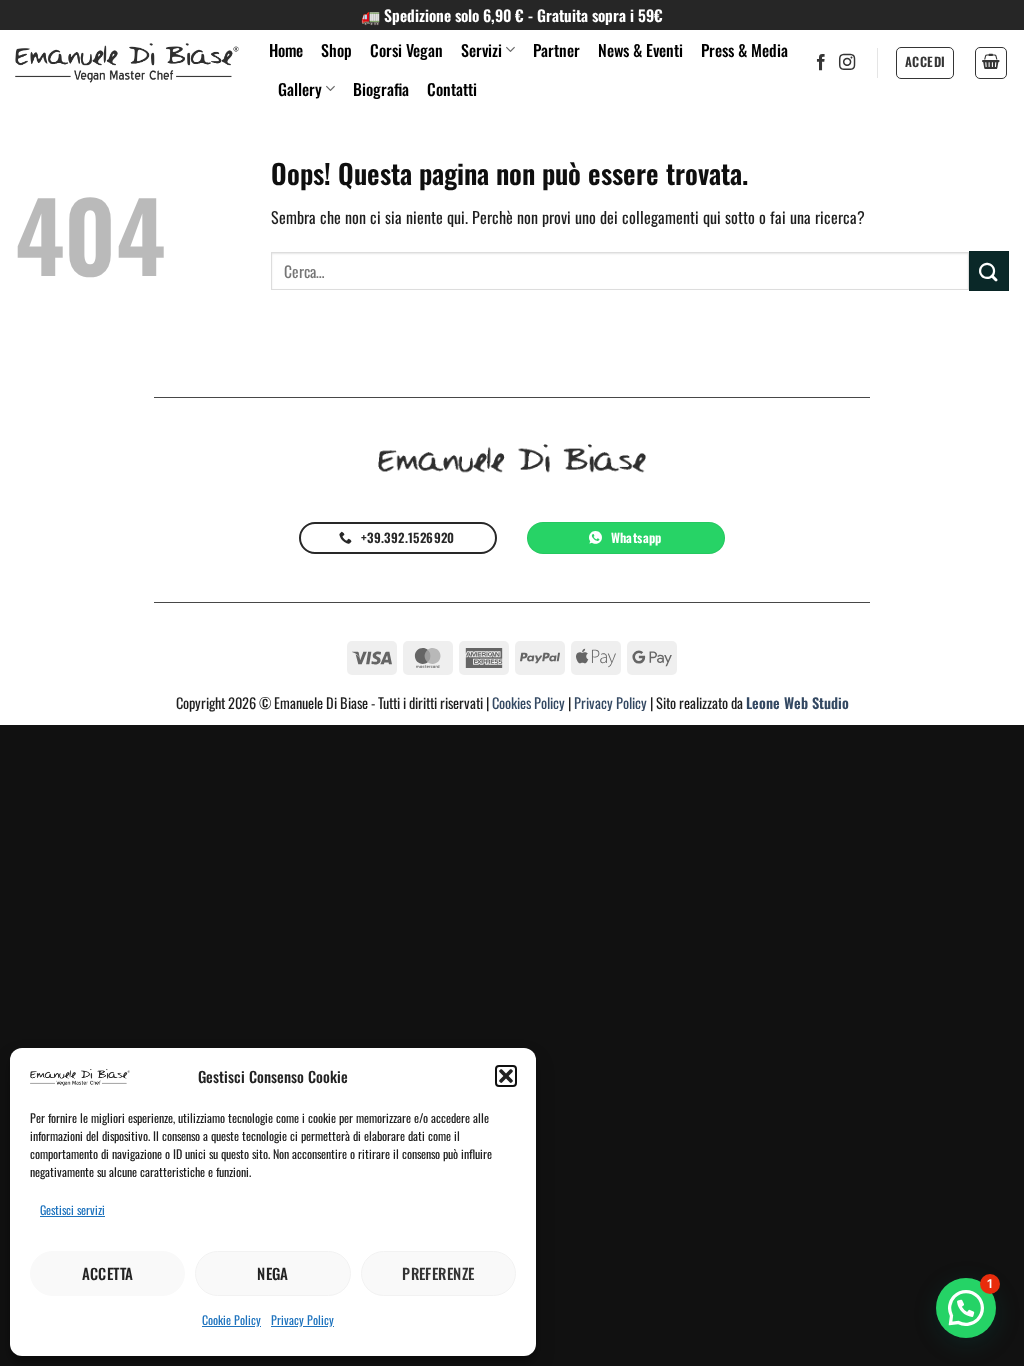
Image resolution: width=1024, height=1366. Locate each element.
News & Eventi (640, 50)
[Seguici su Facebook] (821, 63)
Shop (336, 50)
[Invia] (989, 270)
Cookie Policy (231, 1319)
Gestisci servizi (72, 1209)
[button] (506, 1076)
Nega (273, 1273)
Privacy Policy (302, 1319)
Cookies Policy (528, 702)
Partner (556, 50)
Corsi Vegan (406, 50)
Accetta (108, 1273)
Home (286, 50)
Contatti (452, 89)
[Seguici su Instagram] (847, 63)
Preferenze (438, 1273)
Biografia (381, 89)
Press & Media (744, 50)
